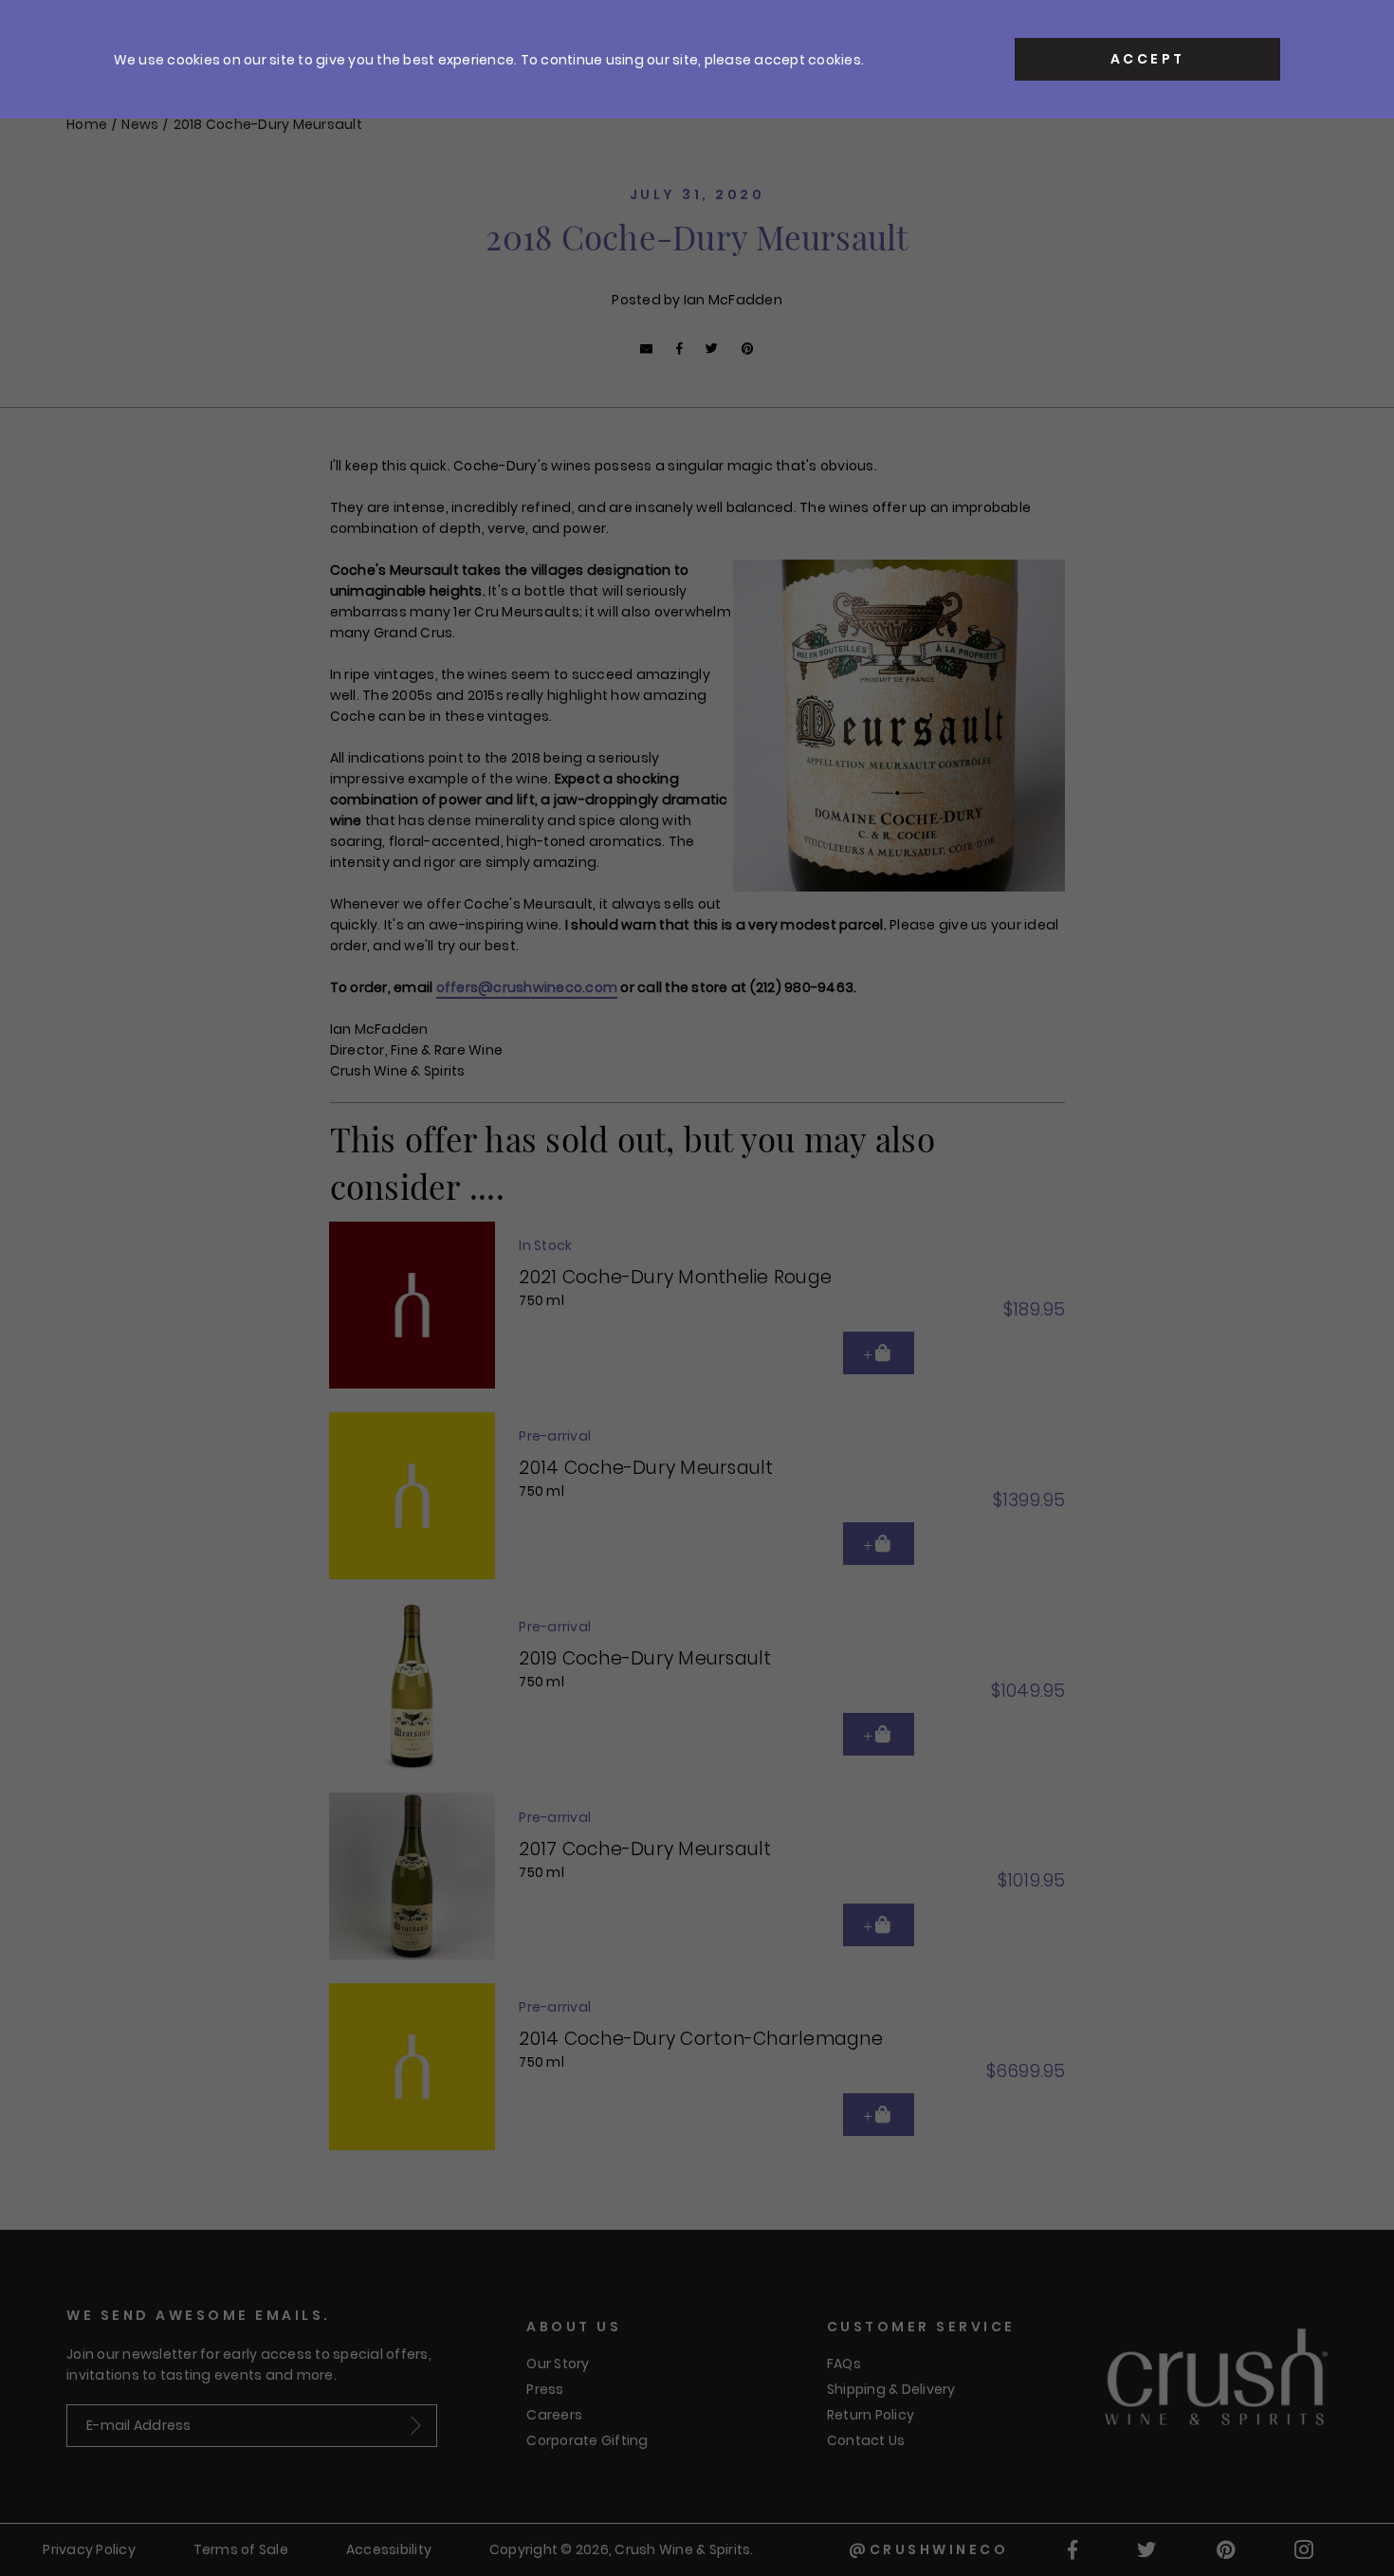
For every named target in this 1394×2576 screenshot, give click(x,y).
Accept (1148, 59)
